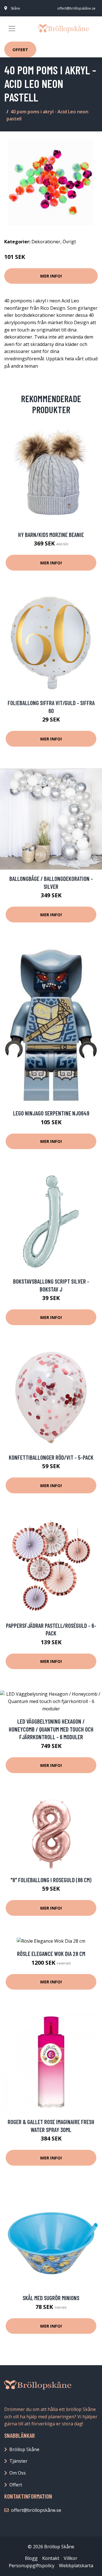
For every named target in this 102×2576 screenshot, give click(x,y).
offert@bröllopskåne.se (76, 8)
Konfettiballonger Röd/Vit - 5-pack (51, 1457)
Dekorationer (46, 242)
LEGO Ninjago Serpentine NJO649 (51, 1113)
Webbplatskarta (76, 2566)
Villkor (71, 2558)
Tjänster (18, 2461)
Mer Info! (51, 276)
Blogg (31, 2558)
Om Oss (18, 2473)
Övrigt (69, 242)
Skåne (15, 8)
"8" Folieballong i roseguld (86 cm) (51, 1880)
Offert (20, 49)
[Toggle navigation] (12, 29)
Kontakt (51, 2558)
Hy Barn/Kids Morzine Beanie (51, 535)
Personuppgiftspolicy (32, 2566)
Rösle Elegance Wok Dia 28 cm (51, 1954)
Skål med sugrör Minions (51, 2298)
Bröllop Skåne (24, 2449)
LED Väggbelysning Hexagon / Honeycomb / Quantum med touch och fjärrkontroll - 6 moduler (51, 1729)
